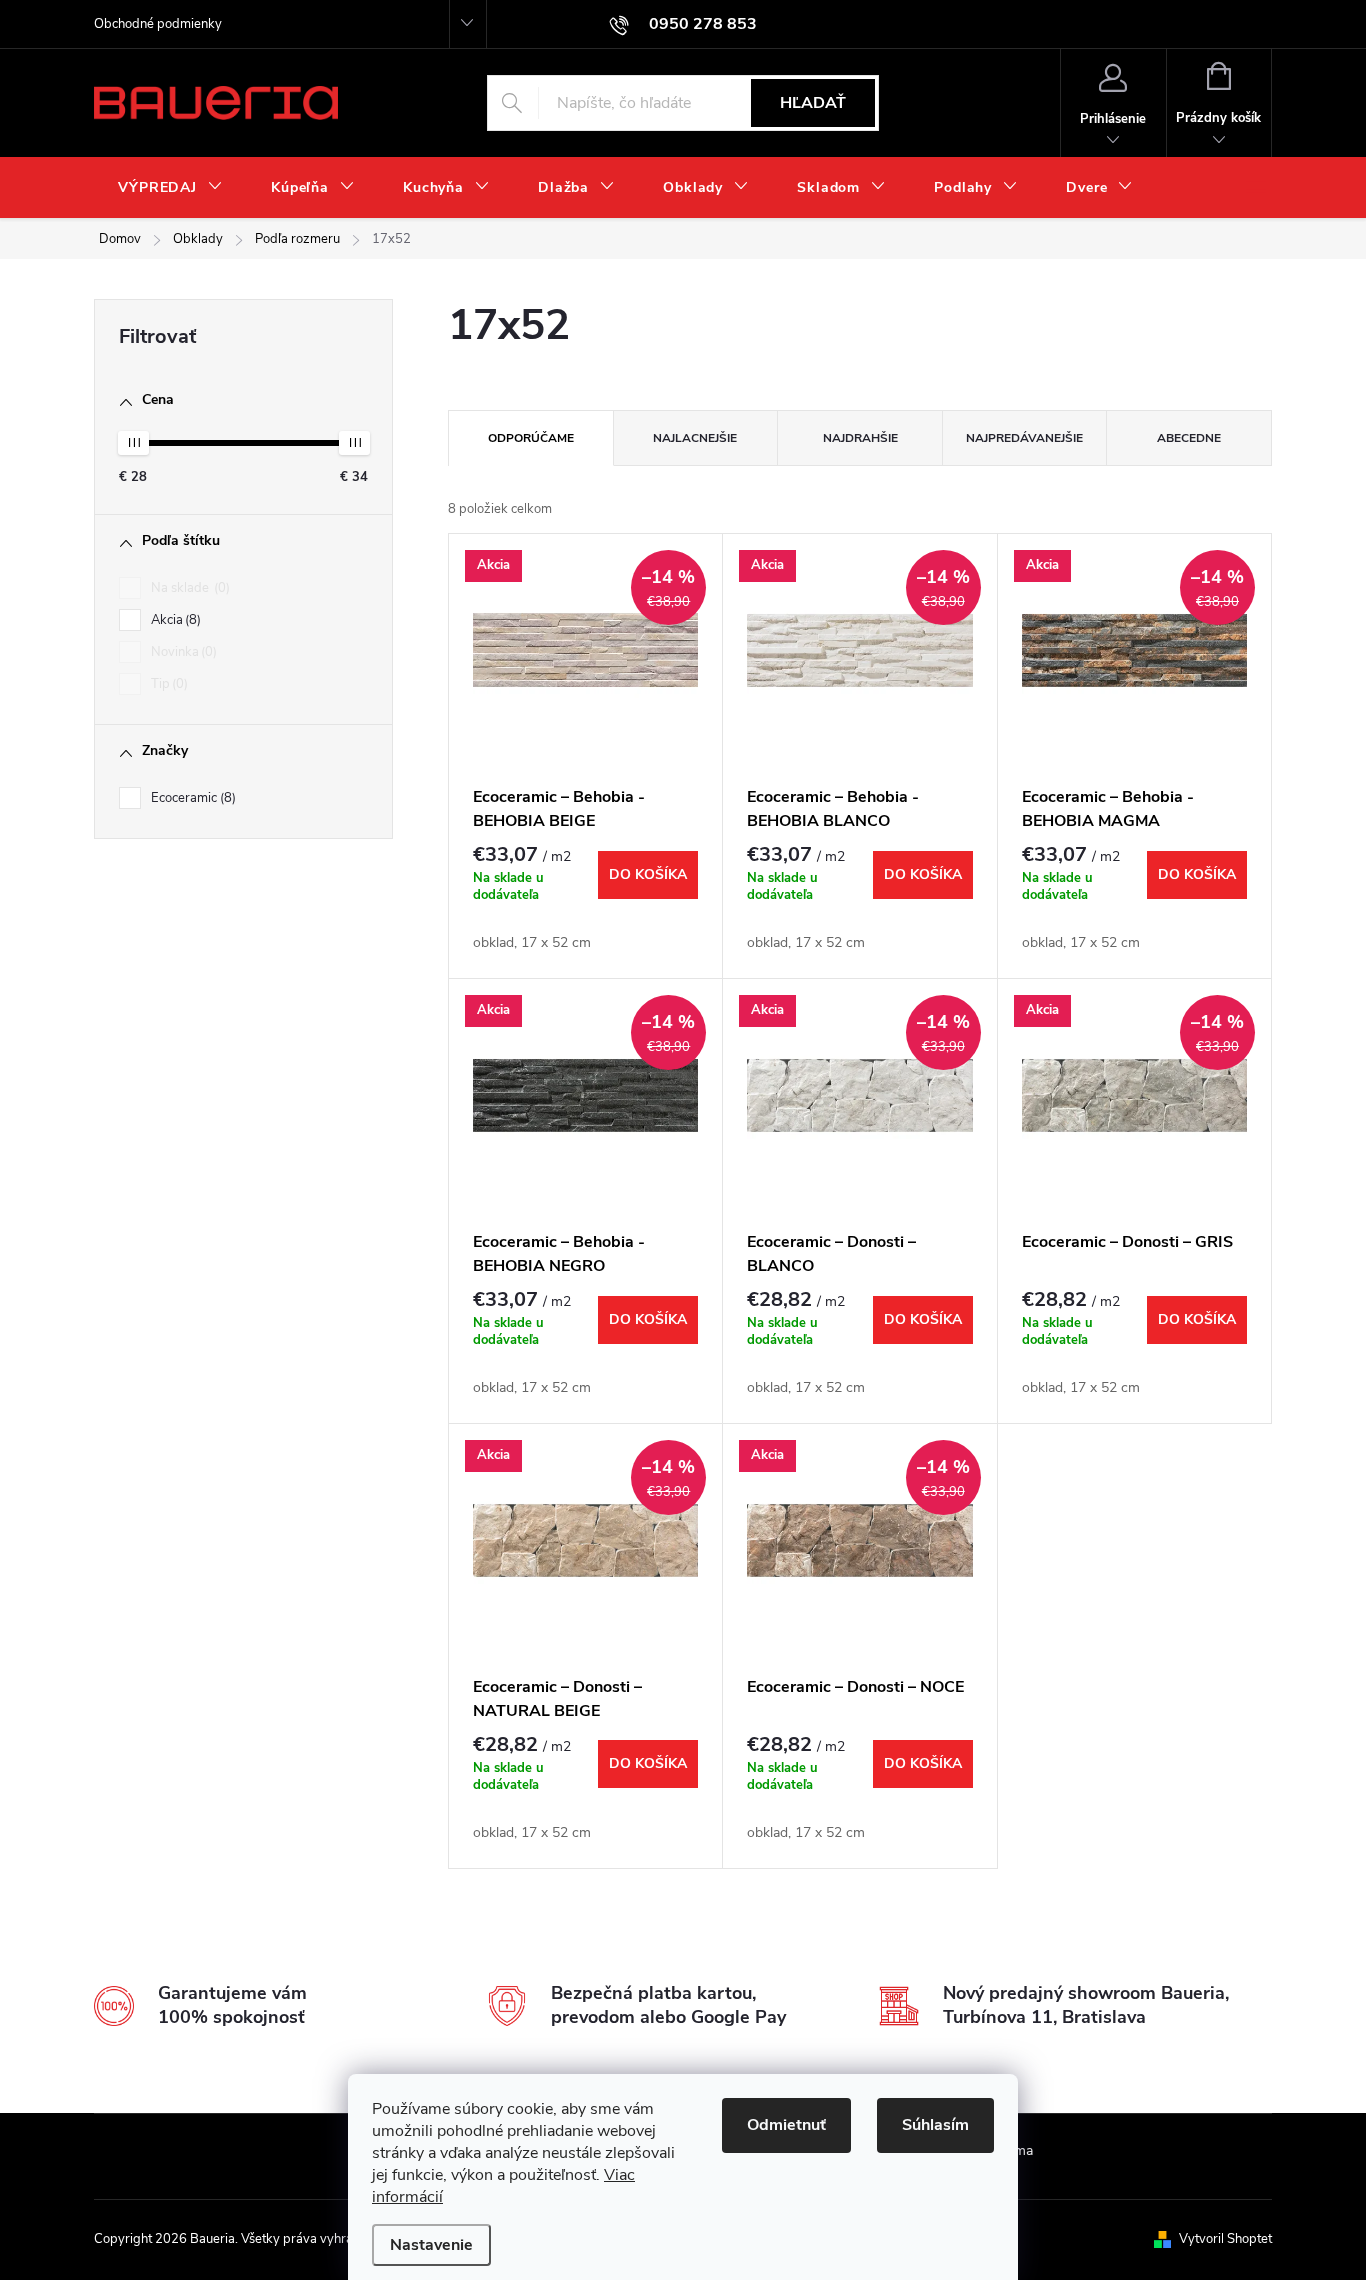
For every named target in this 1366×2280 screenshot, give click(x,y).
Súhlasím (935, 2125)
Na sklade (188, 588)
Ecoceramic (191, 798)
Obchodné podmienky (158, 24)
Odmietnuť (786, 2125)
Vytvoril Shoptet (1225, 2239)
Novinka (182, 652)
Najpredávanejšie (1024, 438)
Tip (167, 684)
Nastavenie (431, 2245)
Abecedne (1189, 438)
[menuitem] (170, 188)
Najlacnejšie (695, 438)
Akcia (174, 620)
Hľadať (813, 103)
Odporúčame (531, 438)
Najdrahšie (860, 438)
